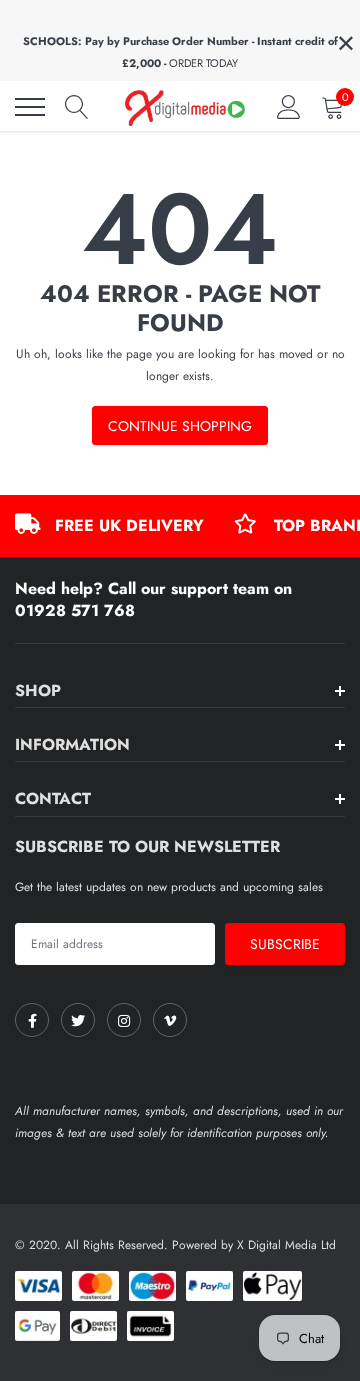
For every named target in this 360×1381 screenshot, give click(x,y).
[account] (289, 107)
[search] (77, 107)
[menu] (30, 107)
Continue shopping (180, 426)
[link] (32, 1020)
